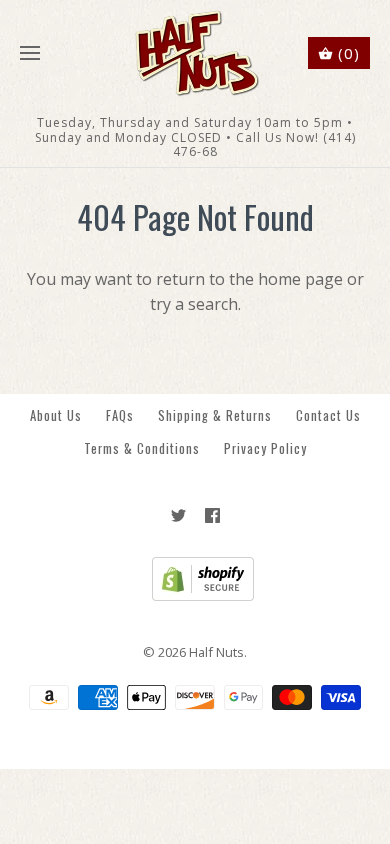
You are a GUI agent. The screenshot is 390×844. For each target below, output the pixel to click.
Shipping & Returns (215, 415)
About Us (56, 415)
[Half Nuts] (195, 53)
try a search (194, 304)
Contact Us (328, 415)
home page (300, 279)
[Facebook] (212, 515)
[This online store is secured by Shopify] (195, 596)
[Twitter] (178, 515)
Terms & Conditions (142, 448)
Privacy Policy (265, 448)
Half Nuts (216, 652)
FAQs (120, 415)
